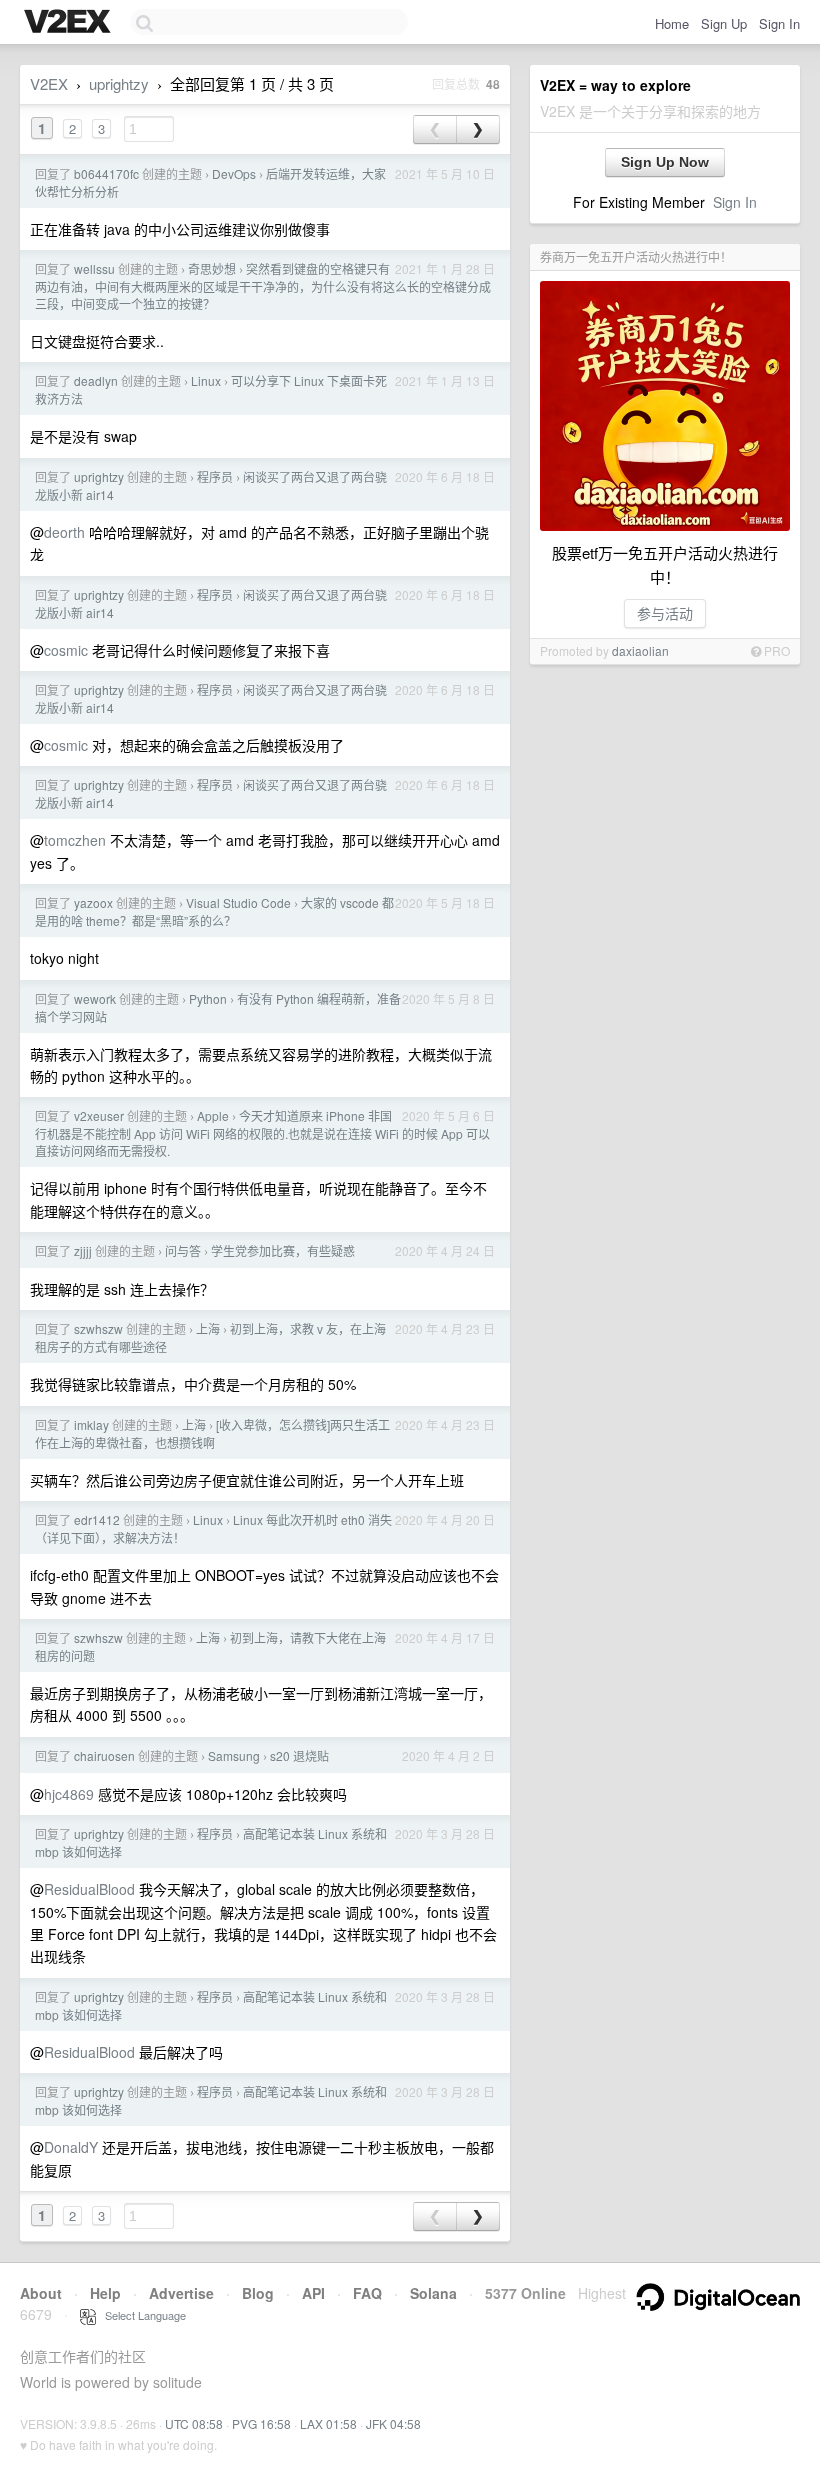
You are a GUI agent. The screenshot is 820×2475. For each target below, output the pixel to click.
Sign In (779, 23)
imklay (91, 1424)
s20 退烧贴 (299, 1755)
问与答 (183, 1250)
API (313, 2293)
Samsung (234, 1755)
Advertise (181, 2293)
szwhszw (98, 1328)
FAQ (367, 2293)
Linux (206, 380)
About (41, 2293)
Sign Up (724, 23)
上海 (208, 1328)
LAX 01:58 (328, 2423)
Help (105, 2293)
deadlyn (96, 380)
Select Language (141, 2315)
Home (672, 23)
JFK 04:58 (393, 2423)
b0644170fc (106, 173)
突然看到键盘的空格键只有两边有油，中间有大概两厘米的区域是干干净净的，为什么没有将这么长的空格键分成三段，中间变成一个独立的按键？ (263, 286)
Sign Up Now (665, 162)
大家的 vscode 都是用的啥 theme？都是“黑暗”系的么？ (214, 911)
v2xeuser (99, 1115)
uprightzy (119, 83)
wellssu (94, 268)
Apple (213, 1115)
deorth (64, 532)
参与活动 (665, 613)
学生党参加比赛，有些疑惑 (283, 1250)
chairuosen (104, 1755)
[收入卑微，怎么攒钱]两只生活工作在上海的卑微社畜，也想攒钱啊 (212, 1433)
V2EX (49, 83)
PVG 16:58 (261, 2423)
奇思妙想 (212, 268)
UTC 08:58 (194, 2423)
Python (208, 998)
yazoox (93, 902)
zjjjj (83, 1250)
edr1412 (97, 1519)
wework (95, 998)
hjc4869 (69, 1794)
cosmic (66, 650)
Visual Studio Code (238, 902)
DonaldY (71, 2147)
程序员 (215, 476)
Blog (258, 2293)
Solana (433, 2293)
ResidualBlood (89, 1889)
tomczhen (75, 840)
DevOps (234, 173)
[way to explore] (70, 23)
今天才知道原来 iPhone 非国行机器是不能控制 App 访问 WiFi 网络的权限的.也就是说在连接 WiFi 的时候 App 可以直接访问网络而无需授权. (262, 1133)
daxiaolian (640, 650)
